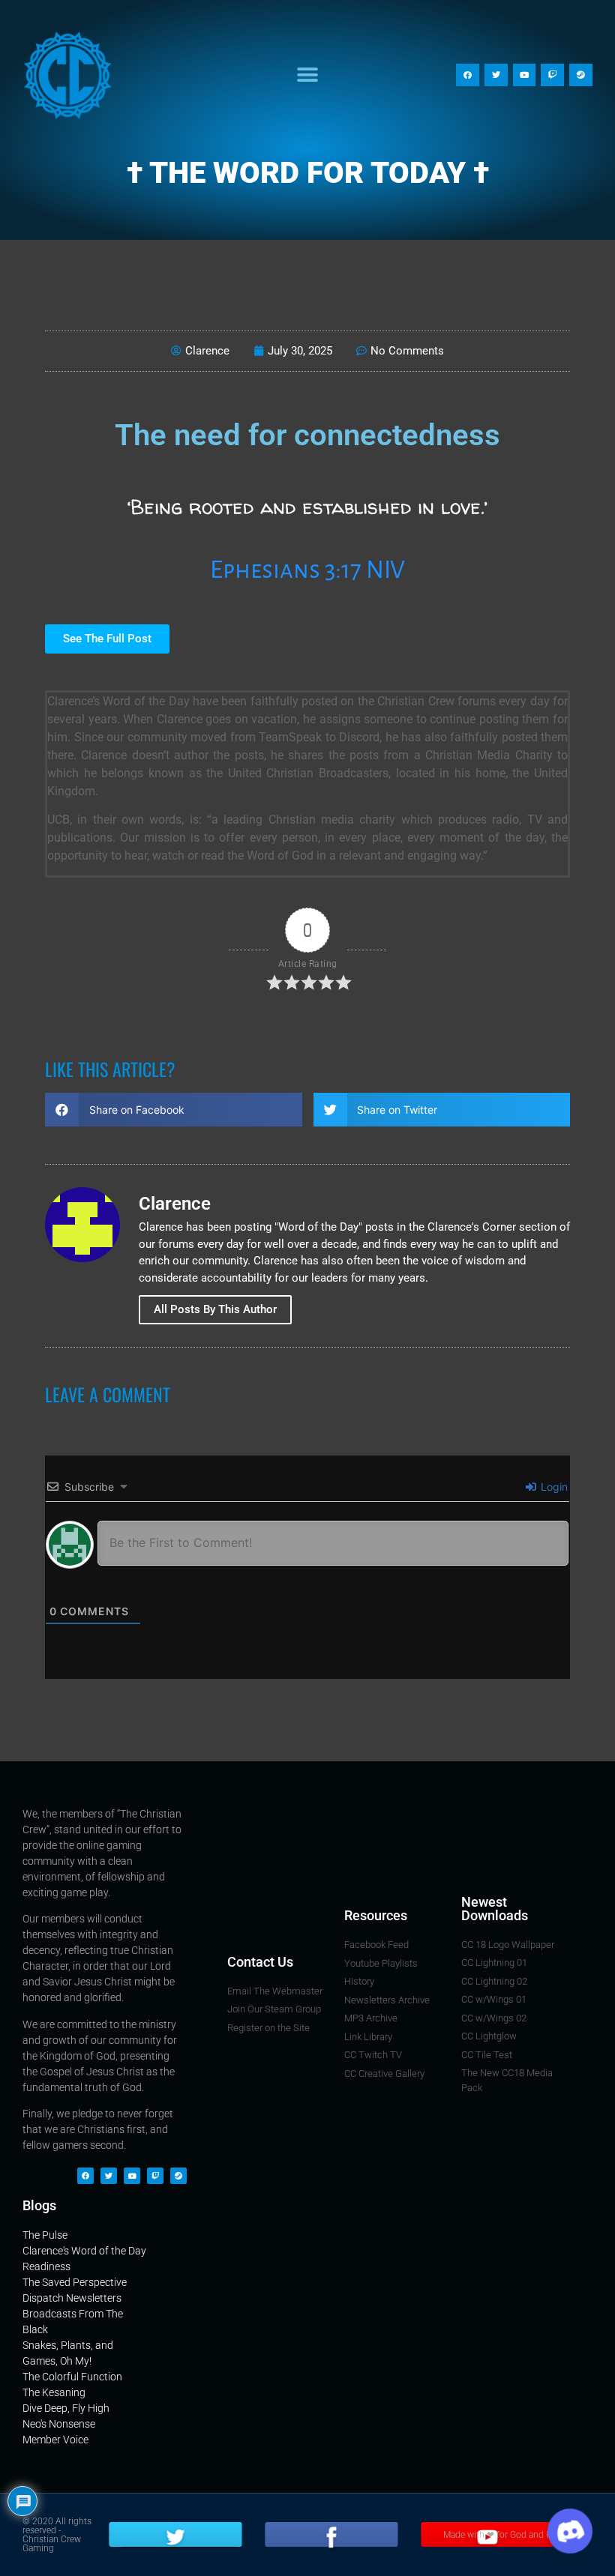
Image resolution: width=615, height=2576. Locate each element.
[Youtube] (525, 75)
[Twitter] (496, 75)
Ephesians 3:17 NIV (307, 570)
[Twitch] (552, 75)
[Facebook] (468, 75)
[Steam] (581, 75)
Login (553, 1487)
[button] (308, 75)
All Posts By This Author (215, 1309)
